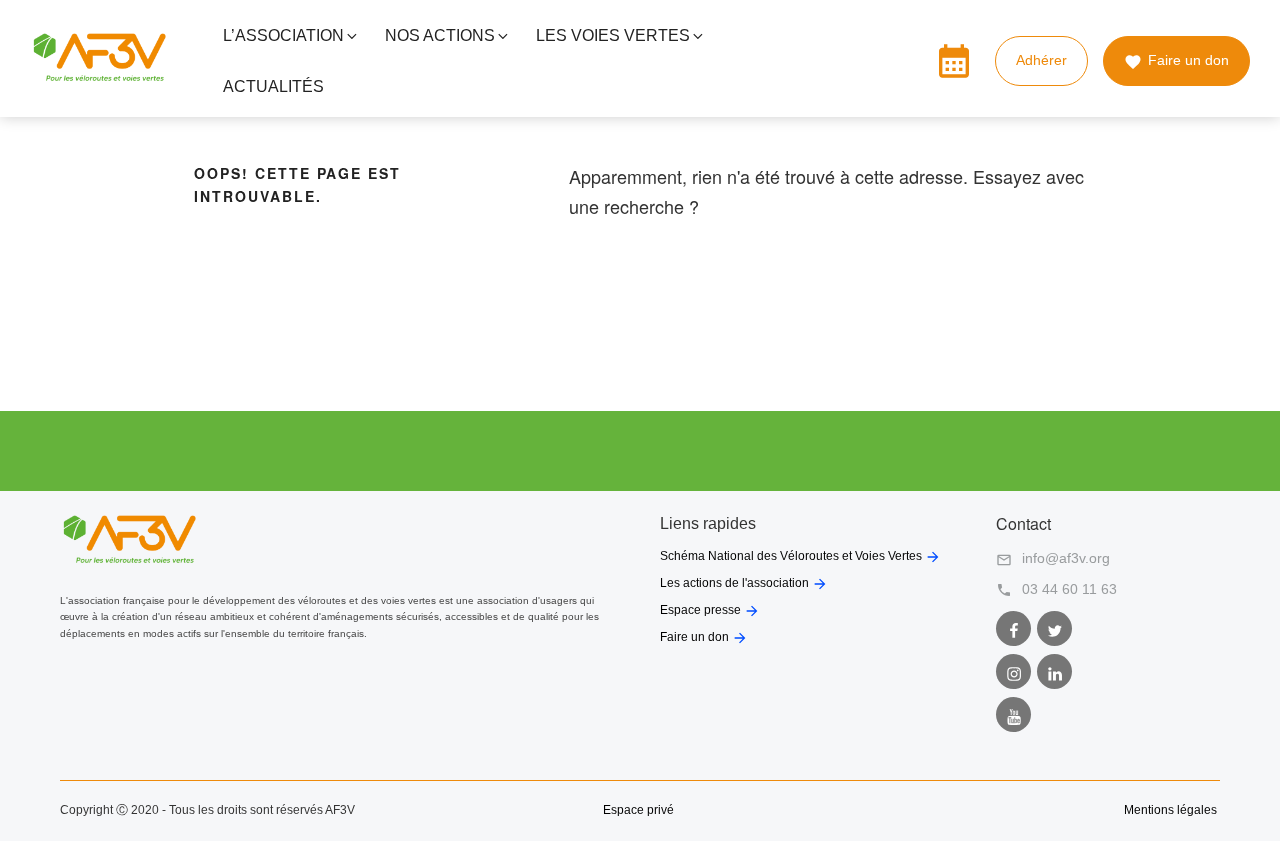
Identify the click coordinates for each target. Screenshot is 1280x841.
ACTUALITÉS (273, 86)
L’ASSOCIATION (283, 35)
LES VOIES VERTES (613, 35)
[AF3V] (99, 77)
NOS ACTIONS (440, 35)
